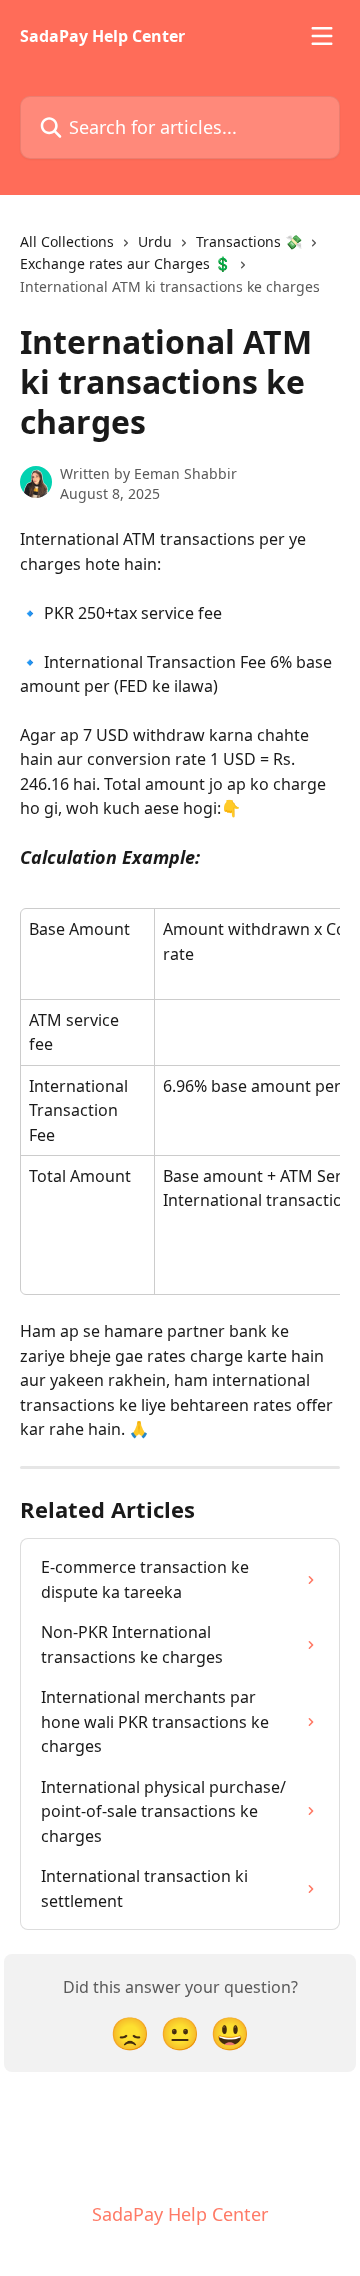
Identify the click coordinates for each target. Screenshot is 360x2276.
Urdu (155, 241)
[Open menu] (322, 36)
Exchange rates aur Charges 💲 (125, 263)
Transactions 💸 (249, 241)
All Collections (67, 241)
